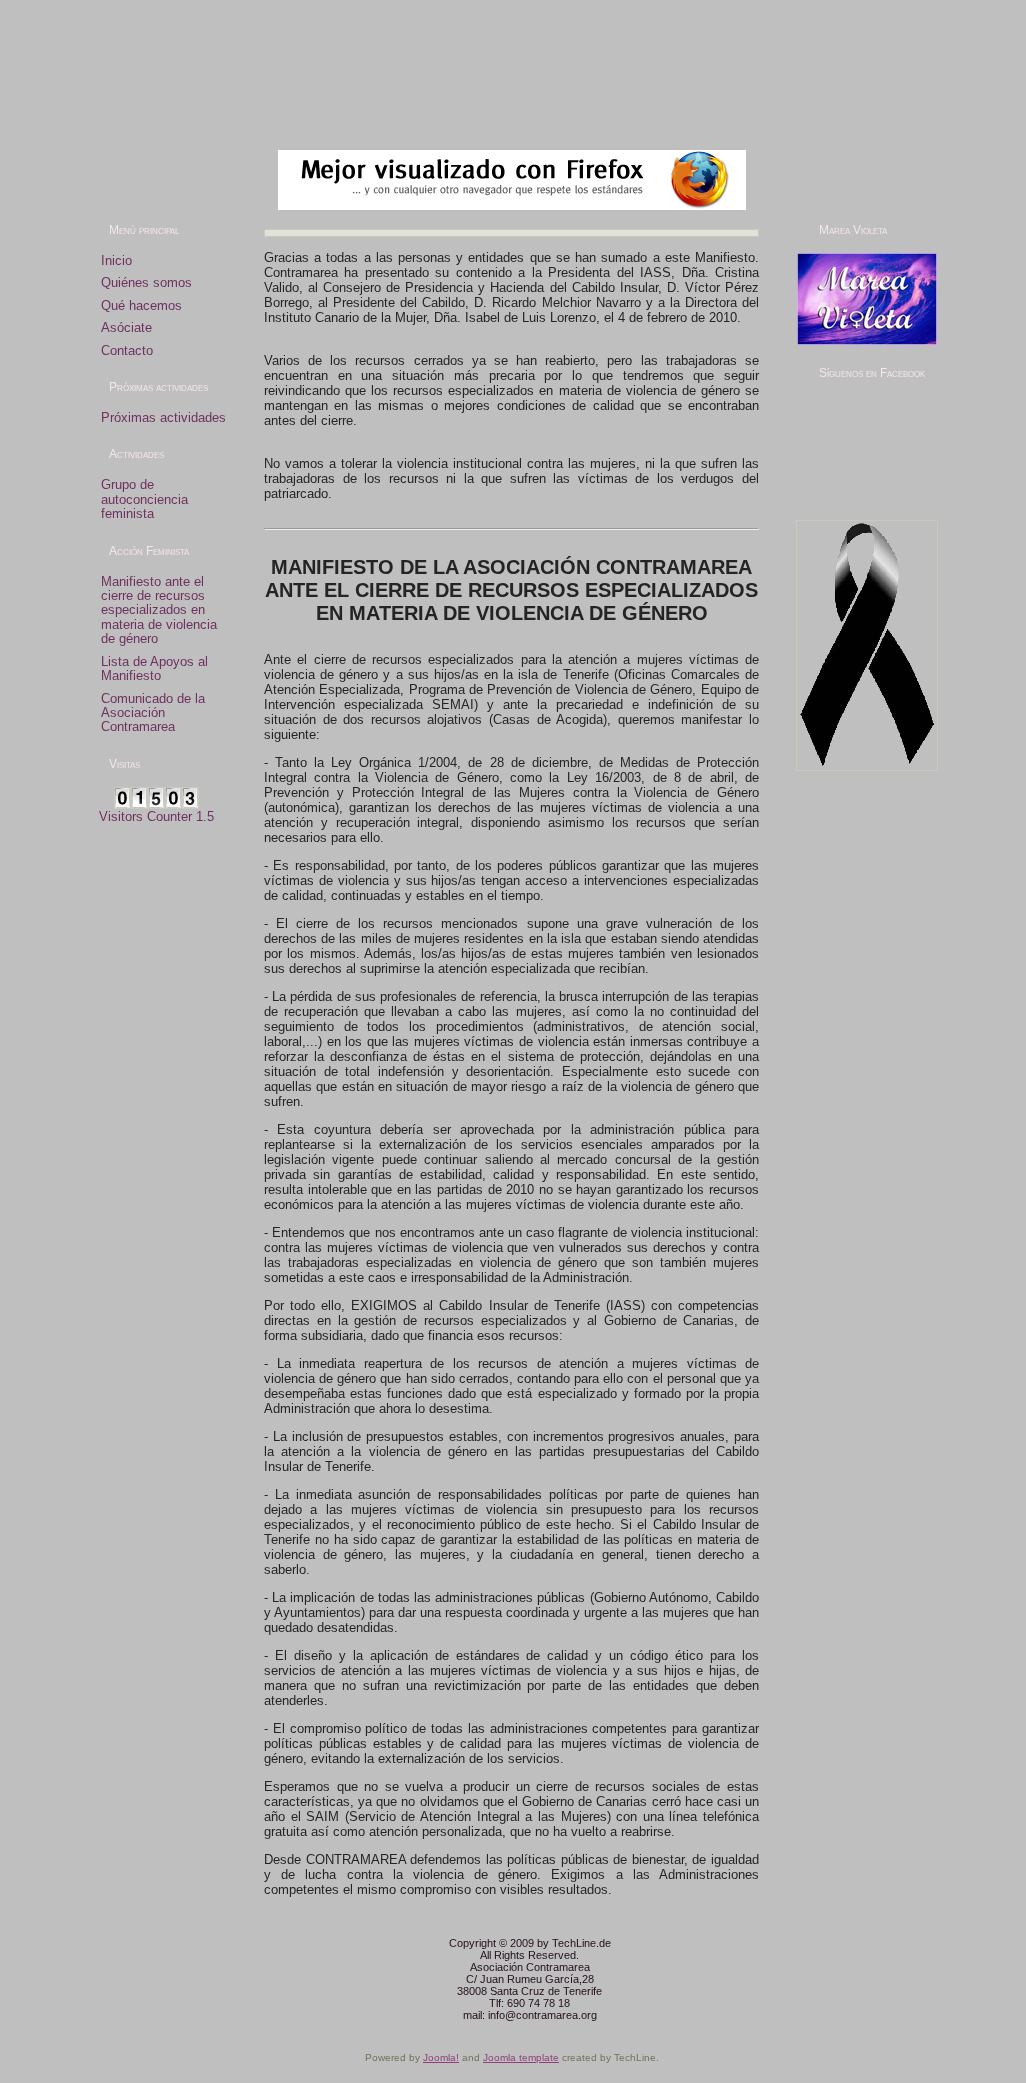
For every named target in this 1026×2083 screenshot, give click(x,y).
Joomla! (441, 2057)
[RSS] (98, 1952)
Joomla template (521, 2057)
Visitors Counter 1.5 (156, 816)
